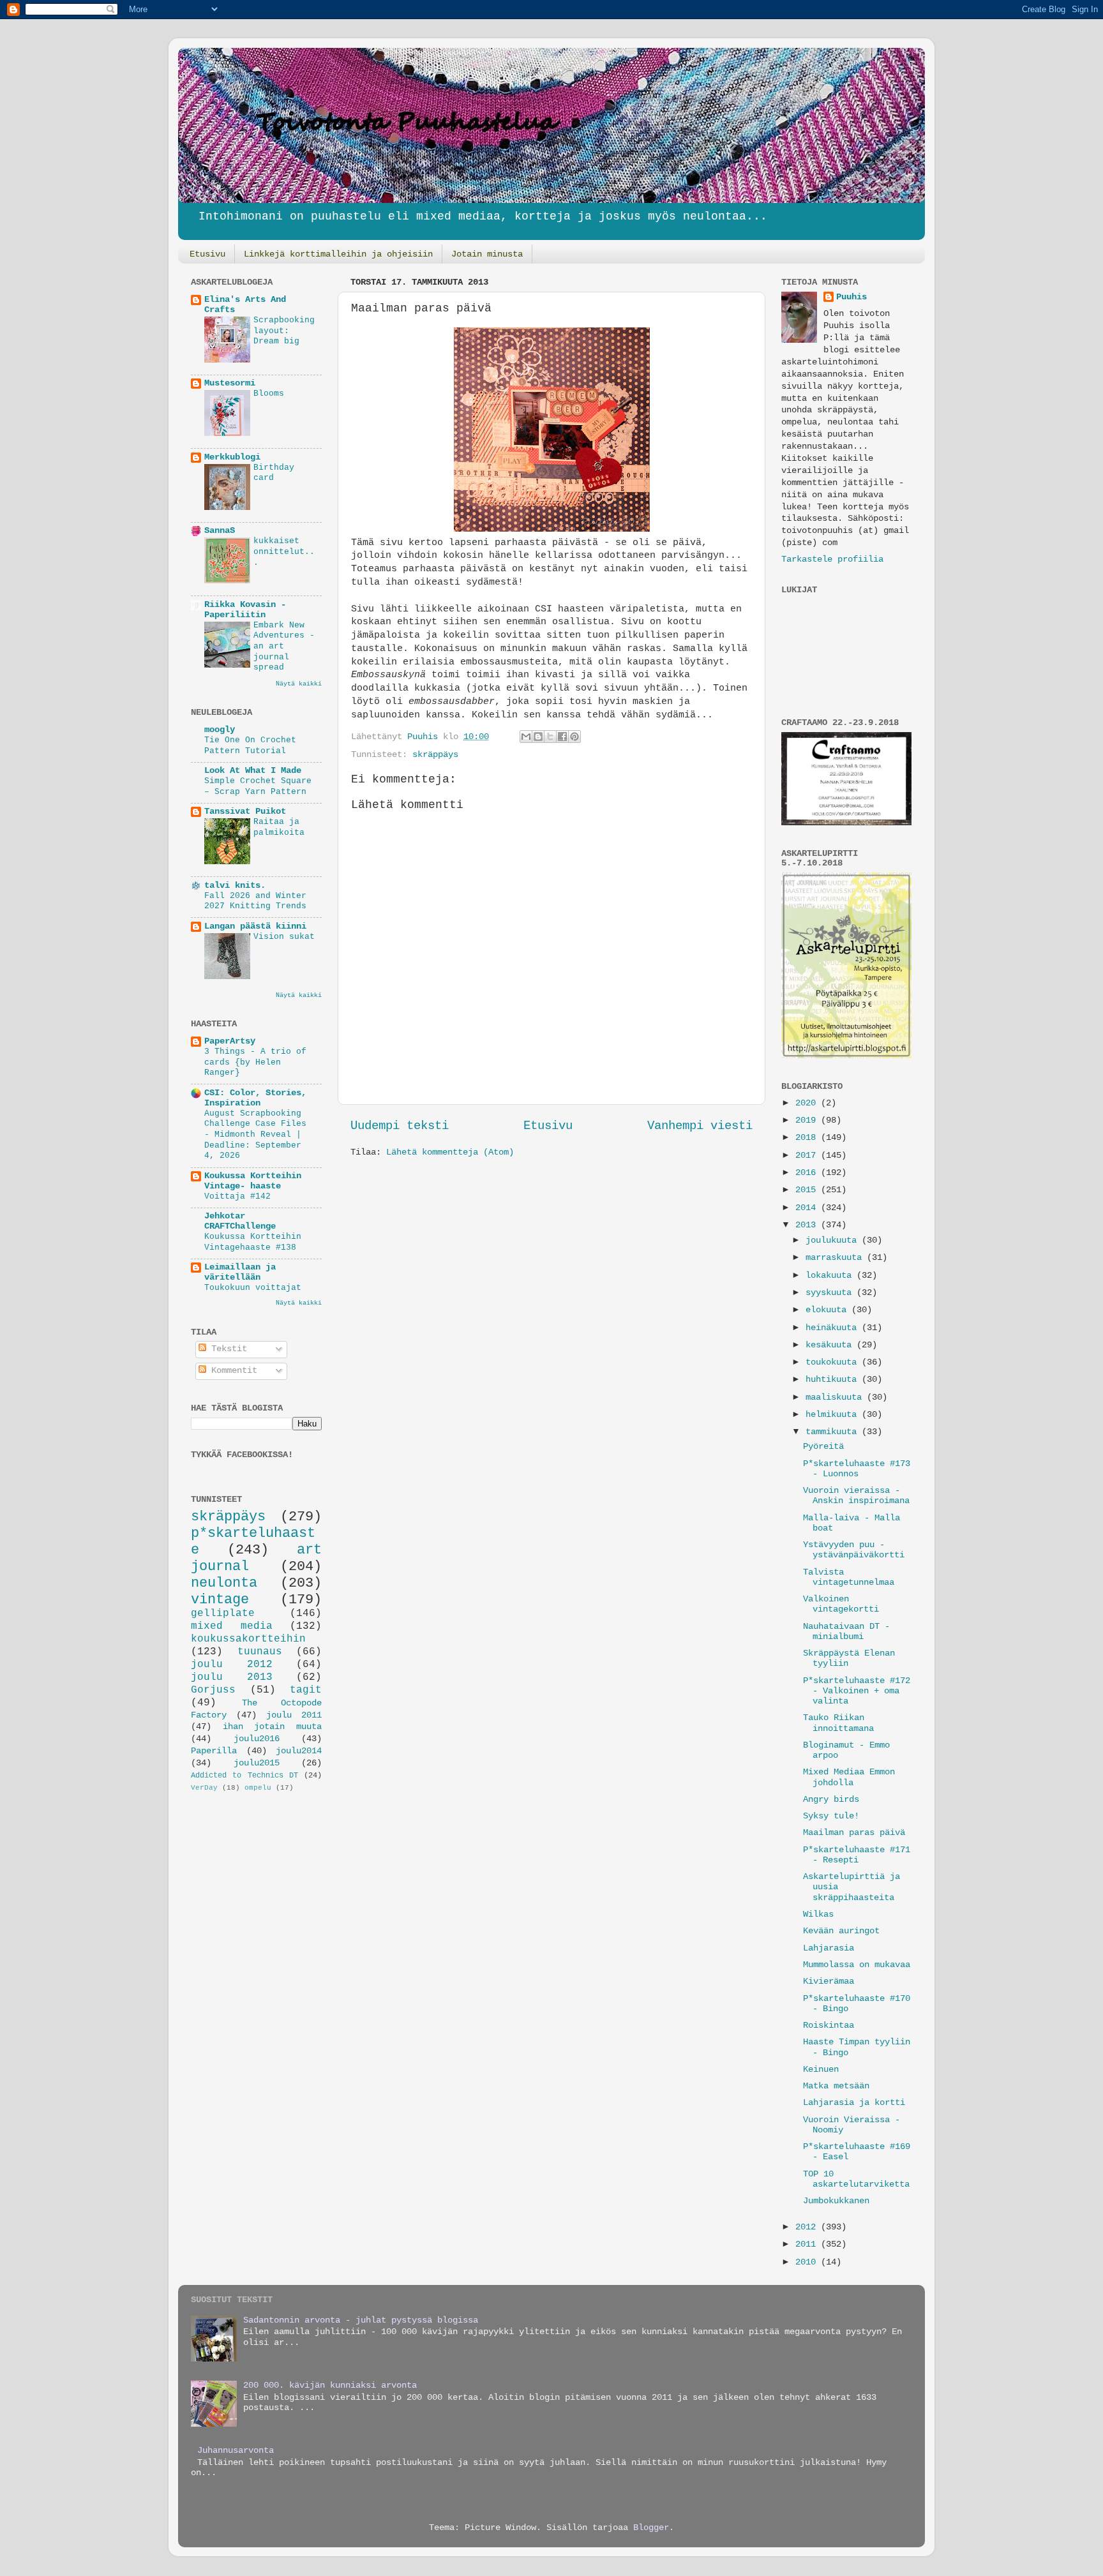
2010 (808, 2262)
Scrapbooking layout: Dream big (284, 331)
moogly (220, 730)
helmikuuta (834, 1415)
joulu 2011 (294, 1715)
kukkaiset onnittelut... (284, 551)
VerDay (204, 1788)
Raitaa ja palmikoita (279, 827)
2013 (808, 1225)
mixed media (232, 1626)
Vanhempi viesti (700, 1126)
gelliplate (223, 1614)
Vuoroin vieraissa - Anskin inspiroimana (856, 1496)
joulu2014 (299, 1751)
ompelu (258, 1788)
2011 (808, 2244)
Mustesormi (230, 383)
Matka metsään (836, 2086)
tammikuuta (834, 1432)
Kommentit (232, 1371)
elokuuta (829, 1310)
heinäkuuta (834, 1328)
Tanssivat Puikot (245, 812)
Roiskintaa (829, 2026)
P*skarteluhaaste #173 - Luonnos (857, 1469)
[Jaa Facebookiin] (562, 737)
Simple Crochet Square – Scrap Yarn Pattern (258, 786)
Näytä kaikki (299, 684)
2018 (808, 1138)
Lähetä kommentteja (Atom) (450, 1152)
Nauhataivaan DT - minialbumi (846, 1632)
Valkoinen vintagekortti (841, 1604)
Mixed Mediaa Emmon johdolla (849, 1777)
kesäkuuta (831, 1345)
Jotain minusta (487, 254)
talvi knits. (235, 886)
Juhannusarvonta (236, 2451)
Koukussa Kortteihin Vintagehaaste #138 (253, 1242)
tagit (306, 1690)
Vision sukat (284, 937)
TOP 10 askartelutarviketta (856, 2179)
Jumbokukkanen (836, 2201)
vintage (220, 1599)
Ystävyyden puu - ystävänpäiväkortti (854, 1550)
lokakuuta (831, 1276)
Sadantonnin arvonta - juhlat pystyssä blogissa (361, 2320)
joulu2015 (257, 1763)
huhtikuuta (834, 1380)
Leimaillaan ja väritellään (240, 1272)
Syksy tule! (831, 1816)
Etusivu (207, 254)
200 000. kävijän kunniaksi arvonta (330, 2385)
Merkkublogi (232, 457)
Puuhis (425, 737)
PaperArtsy (230, 1041)
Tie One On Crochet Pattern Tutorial (250, 745)
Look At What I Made (253, 771)
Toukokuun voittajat (253, 1288)
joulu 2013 (232, 1677)
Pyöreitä (823, 1447)
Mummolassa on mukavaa (857, 1965)
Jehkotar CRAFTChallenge (240, 1221)
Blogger (651, 2528)
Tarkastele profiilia (832, 559)
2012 (808, 2227)
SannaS (220, 531)
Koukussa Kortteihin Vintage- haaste (253, 1181)
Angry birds (831, 1800)
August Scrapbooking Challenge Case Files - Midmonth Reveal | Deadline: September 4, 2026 (255, 1135)
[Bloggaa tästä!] (538, 737)
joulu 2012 (232, 1665)
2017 (808, 1156)
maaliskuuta (836, 1397)
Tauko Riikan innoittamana (838, 1723)
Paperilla (214, 1751)
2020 (808, 1103)
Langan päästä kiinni (255, 926)
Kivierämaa (829, 1981)
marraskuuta (836, 1258)
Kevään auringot (841, 1931)
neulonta (224, 1583)
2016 (808, 1173)
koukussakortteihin (248, 1639)
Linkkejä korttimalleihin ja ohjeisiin (338, 254)
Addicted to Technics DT (244, 1776)
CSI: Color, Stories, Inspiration (255, 1098)
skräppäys (435, 755)
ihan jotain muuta (272, 1727)
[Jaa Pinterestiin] (574, 737)
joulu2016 (257, 1739)
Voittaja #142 (237, 1196)
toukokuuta (834, 1362)
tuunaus (260, 1652)
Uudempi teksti (400, 1126)
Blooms (269, 393)
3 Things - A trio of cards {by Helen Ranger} (255, 1062)
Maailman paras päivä (854, 1833)
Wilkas (818, 1914)
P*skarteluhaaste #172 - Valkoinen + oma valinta (857, 1691)
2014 (808, 1208)
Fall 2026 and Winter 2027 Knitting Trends (255, 901)
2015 (808, 1190)
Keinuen (821, 2070)
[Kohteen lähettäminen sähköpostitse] (526, 737)
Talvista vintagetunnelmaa (849, 1577)
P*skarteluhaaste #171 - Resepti (857, 1855)
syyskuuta (831, 1293)
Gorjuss (213, 1690)
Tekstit (227, 1349)
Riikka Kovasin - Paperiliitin (245, 610)
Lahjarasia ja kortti (854, 2103)
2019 (808, 1120)
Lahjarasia (829, 1948)
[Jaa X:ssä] (550, 737)
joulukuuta (834, 1240)
